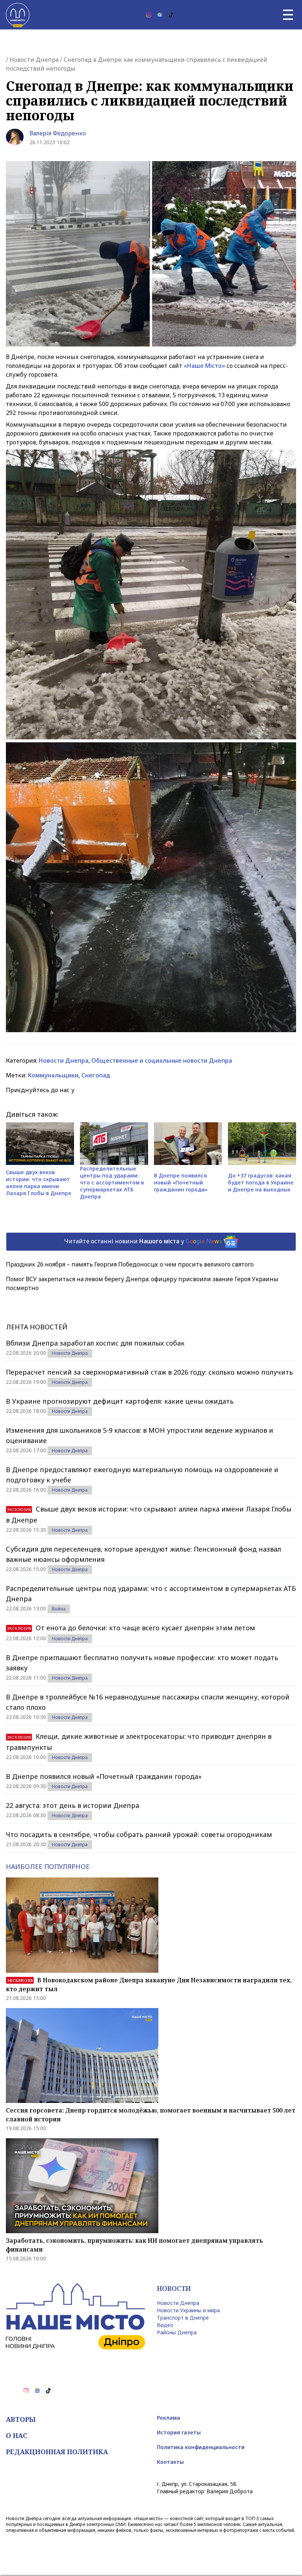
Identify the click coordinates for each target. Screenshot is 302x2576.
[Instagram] (149, 15)
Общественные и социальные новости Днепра (162, 1060)
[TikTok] (171, 15)
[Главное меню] (288, 15)
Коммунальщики (53, 1075)
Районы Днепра (177, 2332)
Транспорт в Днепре (183, 2318)
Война (59, 1609)
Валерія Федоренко (58, 133)
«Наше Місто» (204, 366)
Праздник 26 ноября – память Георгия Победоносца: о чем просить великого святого (130, 1264)
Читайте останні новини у (143, 1241)
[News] (160, 15)
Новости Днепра (34, 60)
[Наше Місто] (18, 15)
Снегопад (96, 1075)
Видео (165, 2325)
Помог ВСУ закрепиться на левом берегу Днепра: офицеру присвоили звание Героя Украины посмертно (142, 1283)
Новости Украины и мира (188, 2310)
